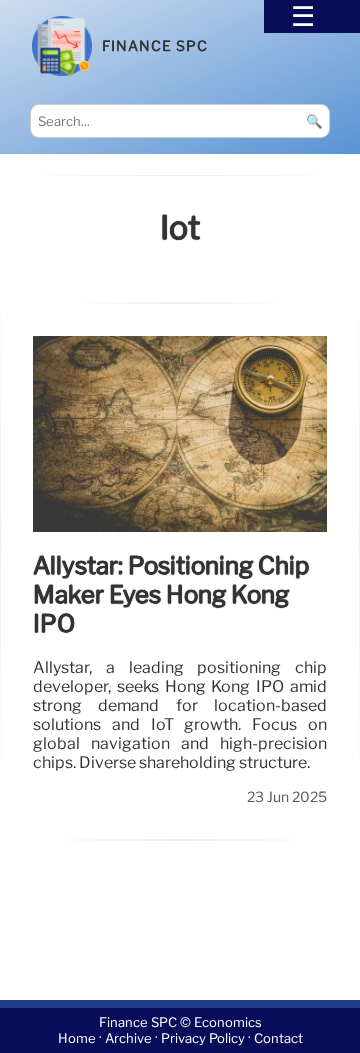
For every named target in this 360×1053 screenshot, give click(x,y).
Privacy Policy (203, 1038)
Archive (128, 1038)
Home (77, 1038)
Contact (278, 1038)
